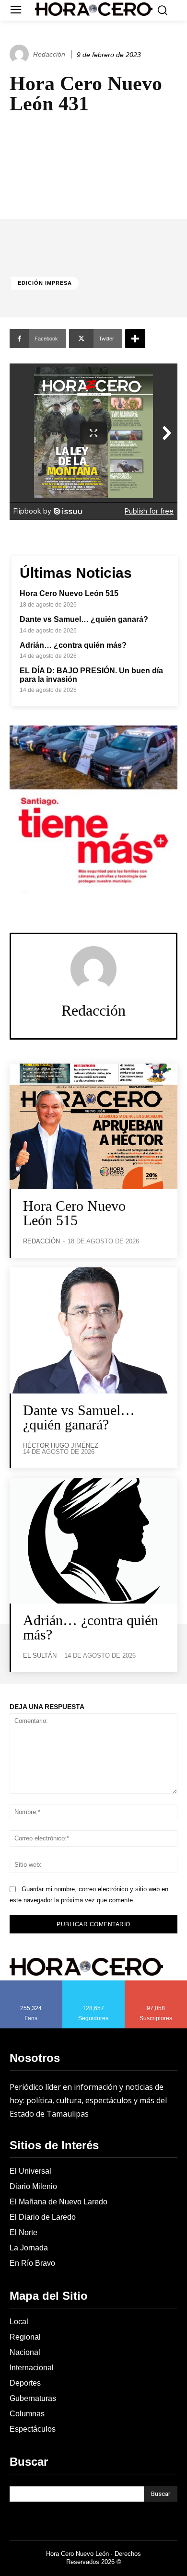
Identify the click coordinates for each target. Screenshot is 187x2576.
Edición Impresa (45, 283)
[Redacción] (21, 54)
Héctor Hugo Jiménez (61, 1446)
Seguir (94, 1984)
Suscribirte (156, 1984)
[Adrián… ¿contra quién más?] (93, 1541)
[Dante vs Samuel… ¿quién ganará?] (93, 1330)
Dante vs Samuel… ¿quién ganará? (84, 619)
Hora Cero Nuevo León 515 (69, 593)
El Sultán (40, 1656)
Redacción (49, 54)
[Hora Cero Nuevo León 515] (93, 1127)
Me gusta (31, 1984)
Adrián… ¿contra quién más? (73, 645)
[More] (135, 339)
